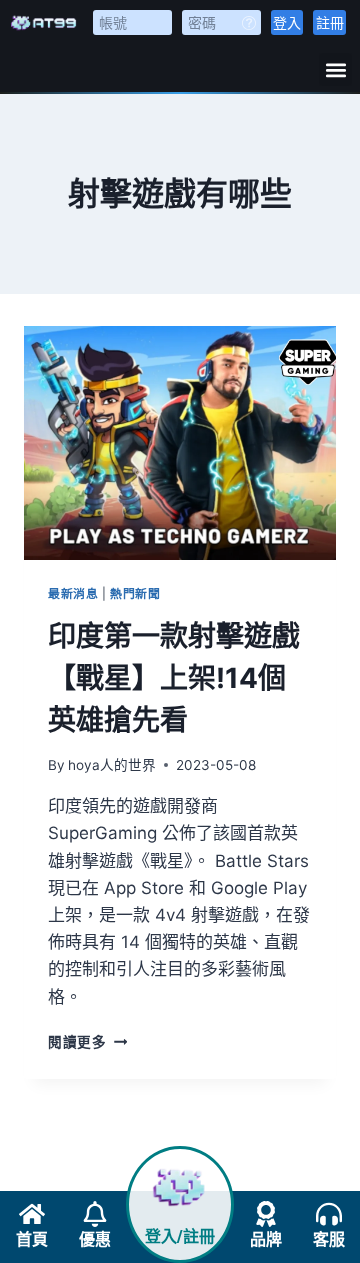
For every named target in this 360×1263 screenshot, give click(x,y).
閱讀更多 (87, 1042)
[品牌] (266, 1214)
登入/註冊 (180, 1236)
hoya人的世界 (112, 765)
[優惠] (95, 1214)
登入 (287, 22)
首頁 (32, 1239)
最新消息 (73, 593)
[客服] (329, 1214)
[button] (335, 69)
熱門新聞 (135, 593)
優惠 (95, 1239)
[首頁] (32, 1214)
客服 (329, 1239)
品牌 (266, 1239)
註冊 (330, 22)
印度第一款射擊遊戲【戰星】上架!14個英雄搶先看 (174, 678)
